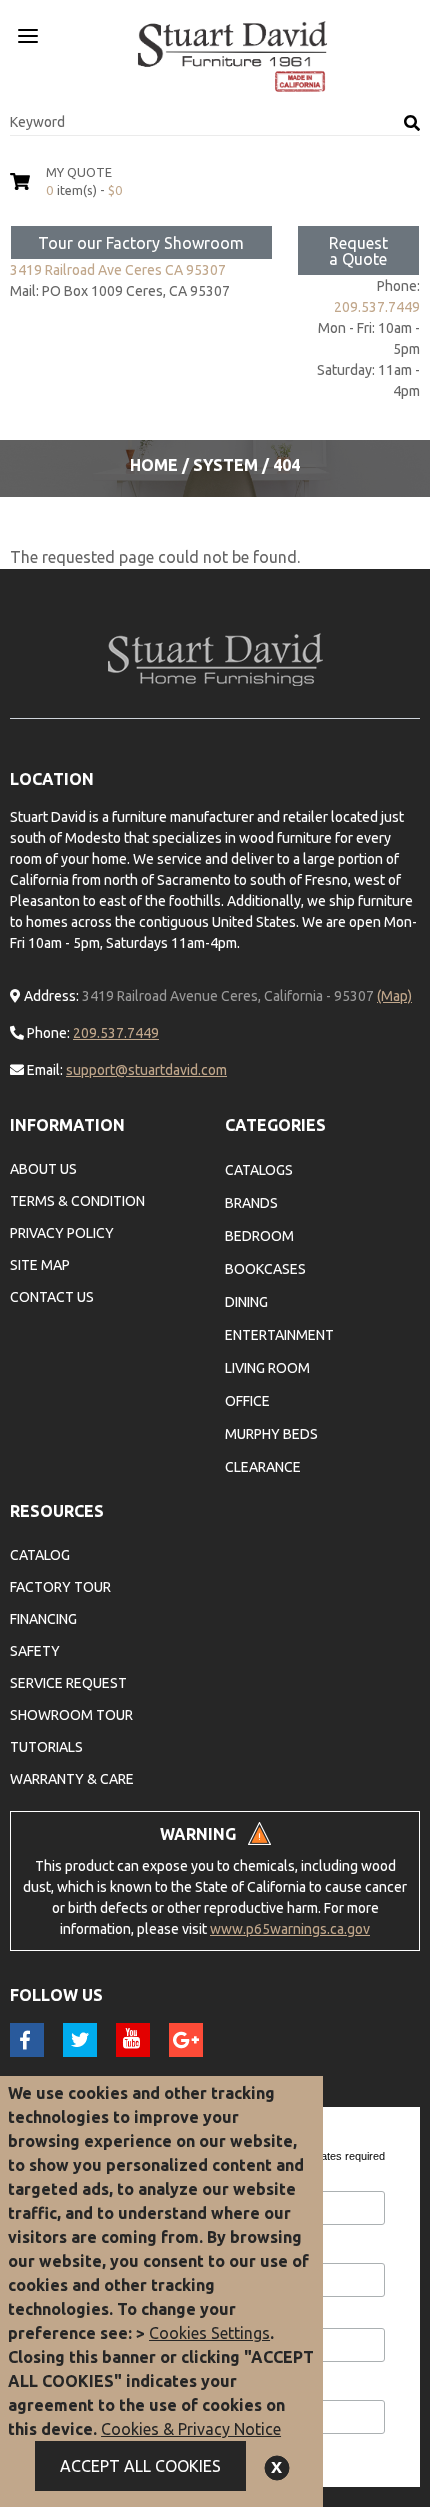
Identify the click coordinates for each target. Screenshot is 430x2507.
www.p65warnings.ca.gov (290, 1929)
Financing (43, 1619)
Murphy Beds (271, 1434)
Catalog (40, 1555)
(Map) (394, 996)
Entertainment (279, 1335)
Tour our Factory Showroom (141, 243)
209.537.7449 (377, 307)
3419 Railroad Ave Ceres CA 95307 (118, 270)
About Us (43, 1169)
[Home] (232, 56)
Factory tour (60, 1587)
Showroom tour (71, 1715)
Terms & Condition (77, 1201)
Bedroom (259, 1236)
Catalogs (259, 1170)
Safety (35, 1651)
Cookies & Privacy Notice (191, 2429)
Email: (43, 1070)
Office (247, 1401)
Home (154, 465)
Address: (50, 996)
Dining (246, 1302)
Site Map (40, 1265)
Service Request (68, 1683)
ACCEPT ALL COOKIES (140, 2466)
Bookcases (265, 1269)
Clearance (263, 1467)
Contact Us (52, 1297)
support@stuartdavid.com (146, 1070)
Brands (251, 1203)
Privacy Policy (62, 1233)
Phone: (47, 1033)
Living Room (267, 1368)
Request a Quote (358, 251)
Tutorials (46, 1747)
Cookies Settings (209, 2333)
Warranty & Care (72, 1779)
